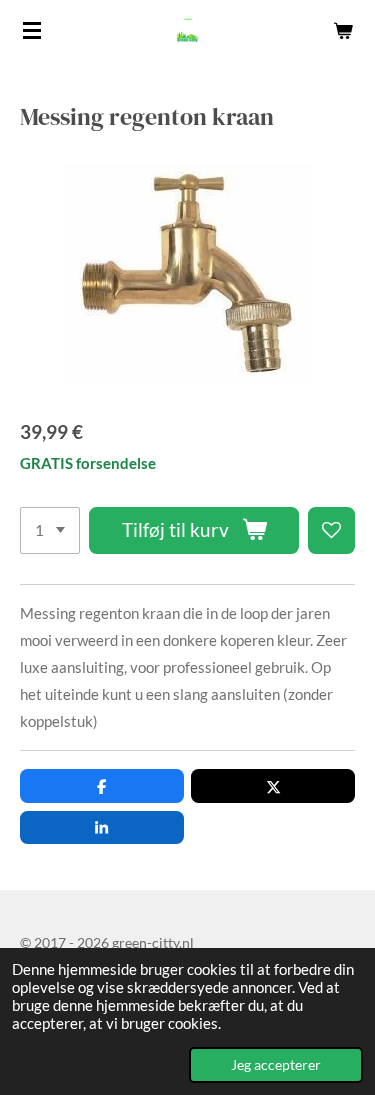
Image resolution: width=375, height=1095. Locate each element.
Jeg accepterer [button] (276, 1065)
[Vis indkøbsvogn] (343, 30)
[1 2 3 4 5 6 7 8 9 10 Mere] (50, 530)
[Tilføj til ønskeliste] (331, 530)
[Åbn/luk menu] (32, 30)
